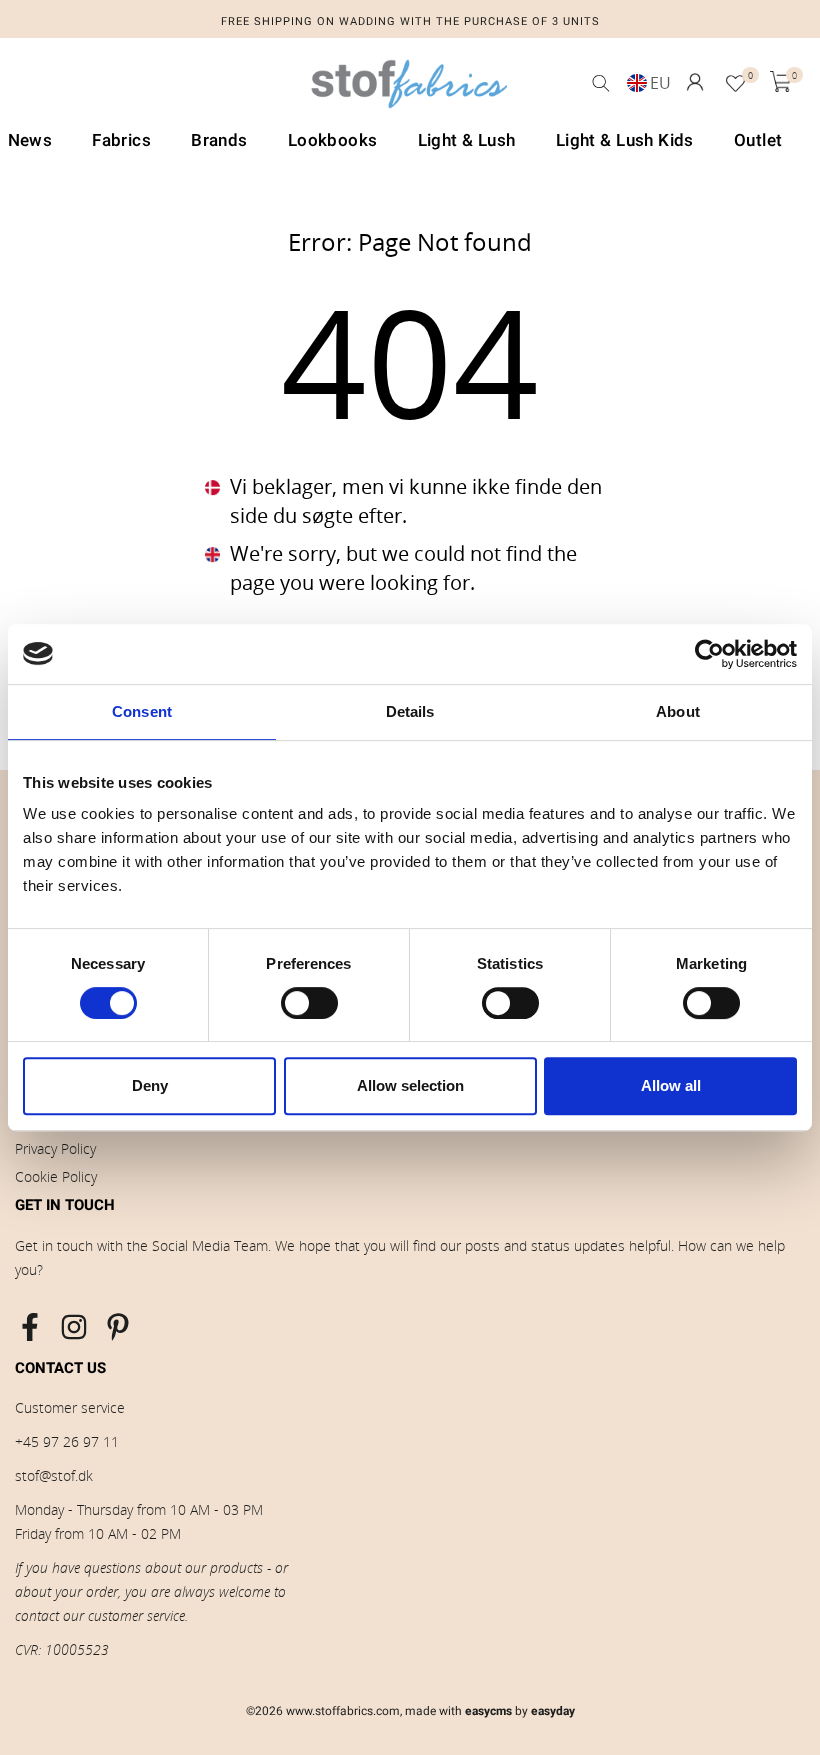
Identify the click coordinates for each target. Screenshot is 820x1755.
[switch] (309, 1003)
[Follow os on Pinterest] (118, 1327)
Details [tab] (410, 711)
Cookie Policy (56, 1176)
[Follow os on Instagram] (74, 1327)
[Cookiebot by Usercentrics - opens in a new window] (709, 654)
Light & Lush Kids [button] (625, 140)
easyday (553, 1711)
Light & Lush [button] (467, 140)
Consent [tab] (142, 711)
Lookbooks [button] (333, 140)
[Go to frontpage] (410, 89)
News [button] (30, 140)
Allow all (671, 1085)
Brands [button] (219, 140)
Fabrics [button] (121, 140)
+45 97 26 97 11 (67, 1441)
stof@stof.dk (54, 1475)
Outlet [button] (758, 140)
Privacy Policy (55, 1148)
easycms (488, 1711)
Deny (150, 1085)
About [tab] (678, 711)
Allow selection (410, 1085)
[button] (695, 82)
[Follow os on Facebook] (30, 1327)
